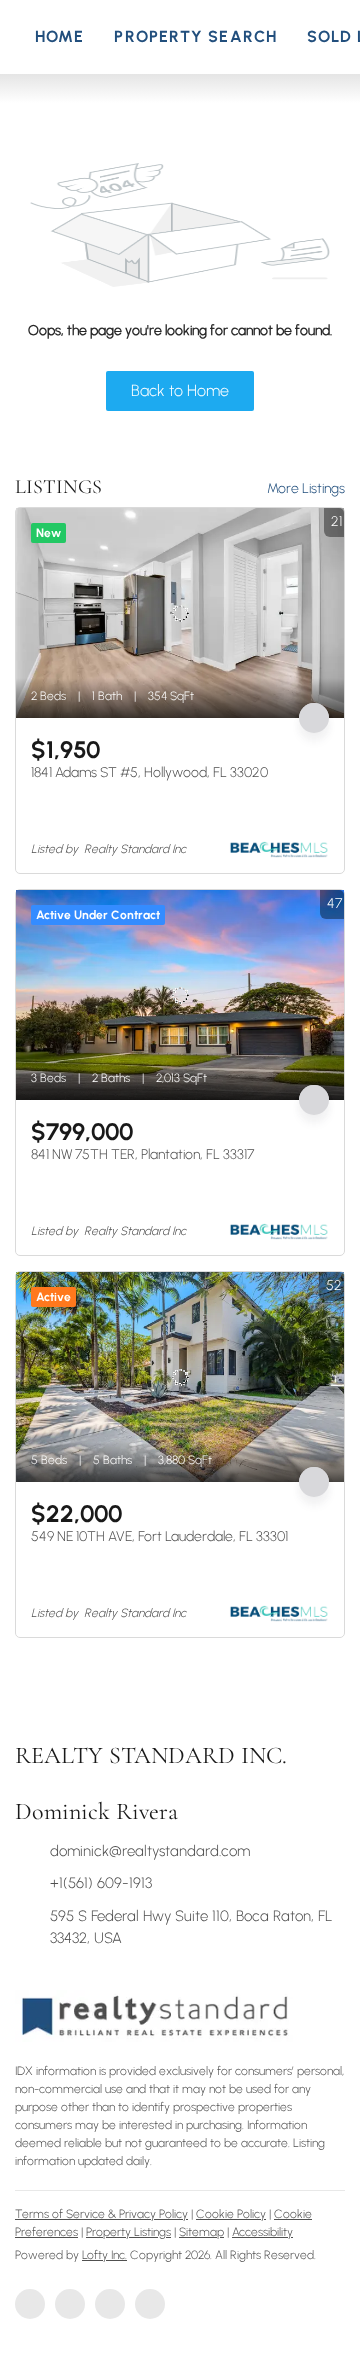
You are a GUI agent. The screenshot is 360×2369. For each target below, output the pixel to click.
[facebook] (30, 2304)
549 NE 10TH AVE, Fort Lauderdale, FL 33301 (159, 1536)
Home (59, 36)
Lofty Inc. (104, 2255)
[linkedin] (70, 2304)
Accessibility (262, 2232)
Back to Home (180, 390)
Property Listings (128, 2232)
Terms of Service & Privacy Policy (101, 2214)
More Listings (306, 488)
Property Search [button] (195, 36)
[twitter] (110, 2304)
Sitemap (201, 2232)
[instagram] (150, 2304)
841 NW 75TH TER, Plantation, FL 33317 (142, 1154)
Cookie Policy (231, 2214)
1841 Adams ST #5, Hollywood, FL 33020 (149, 772)
